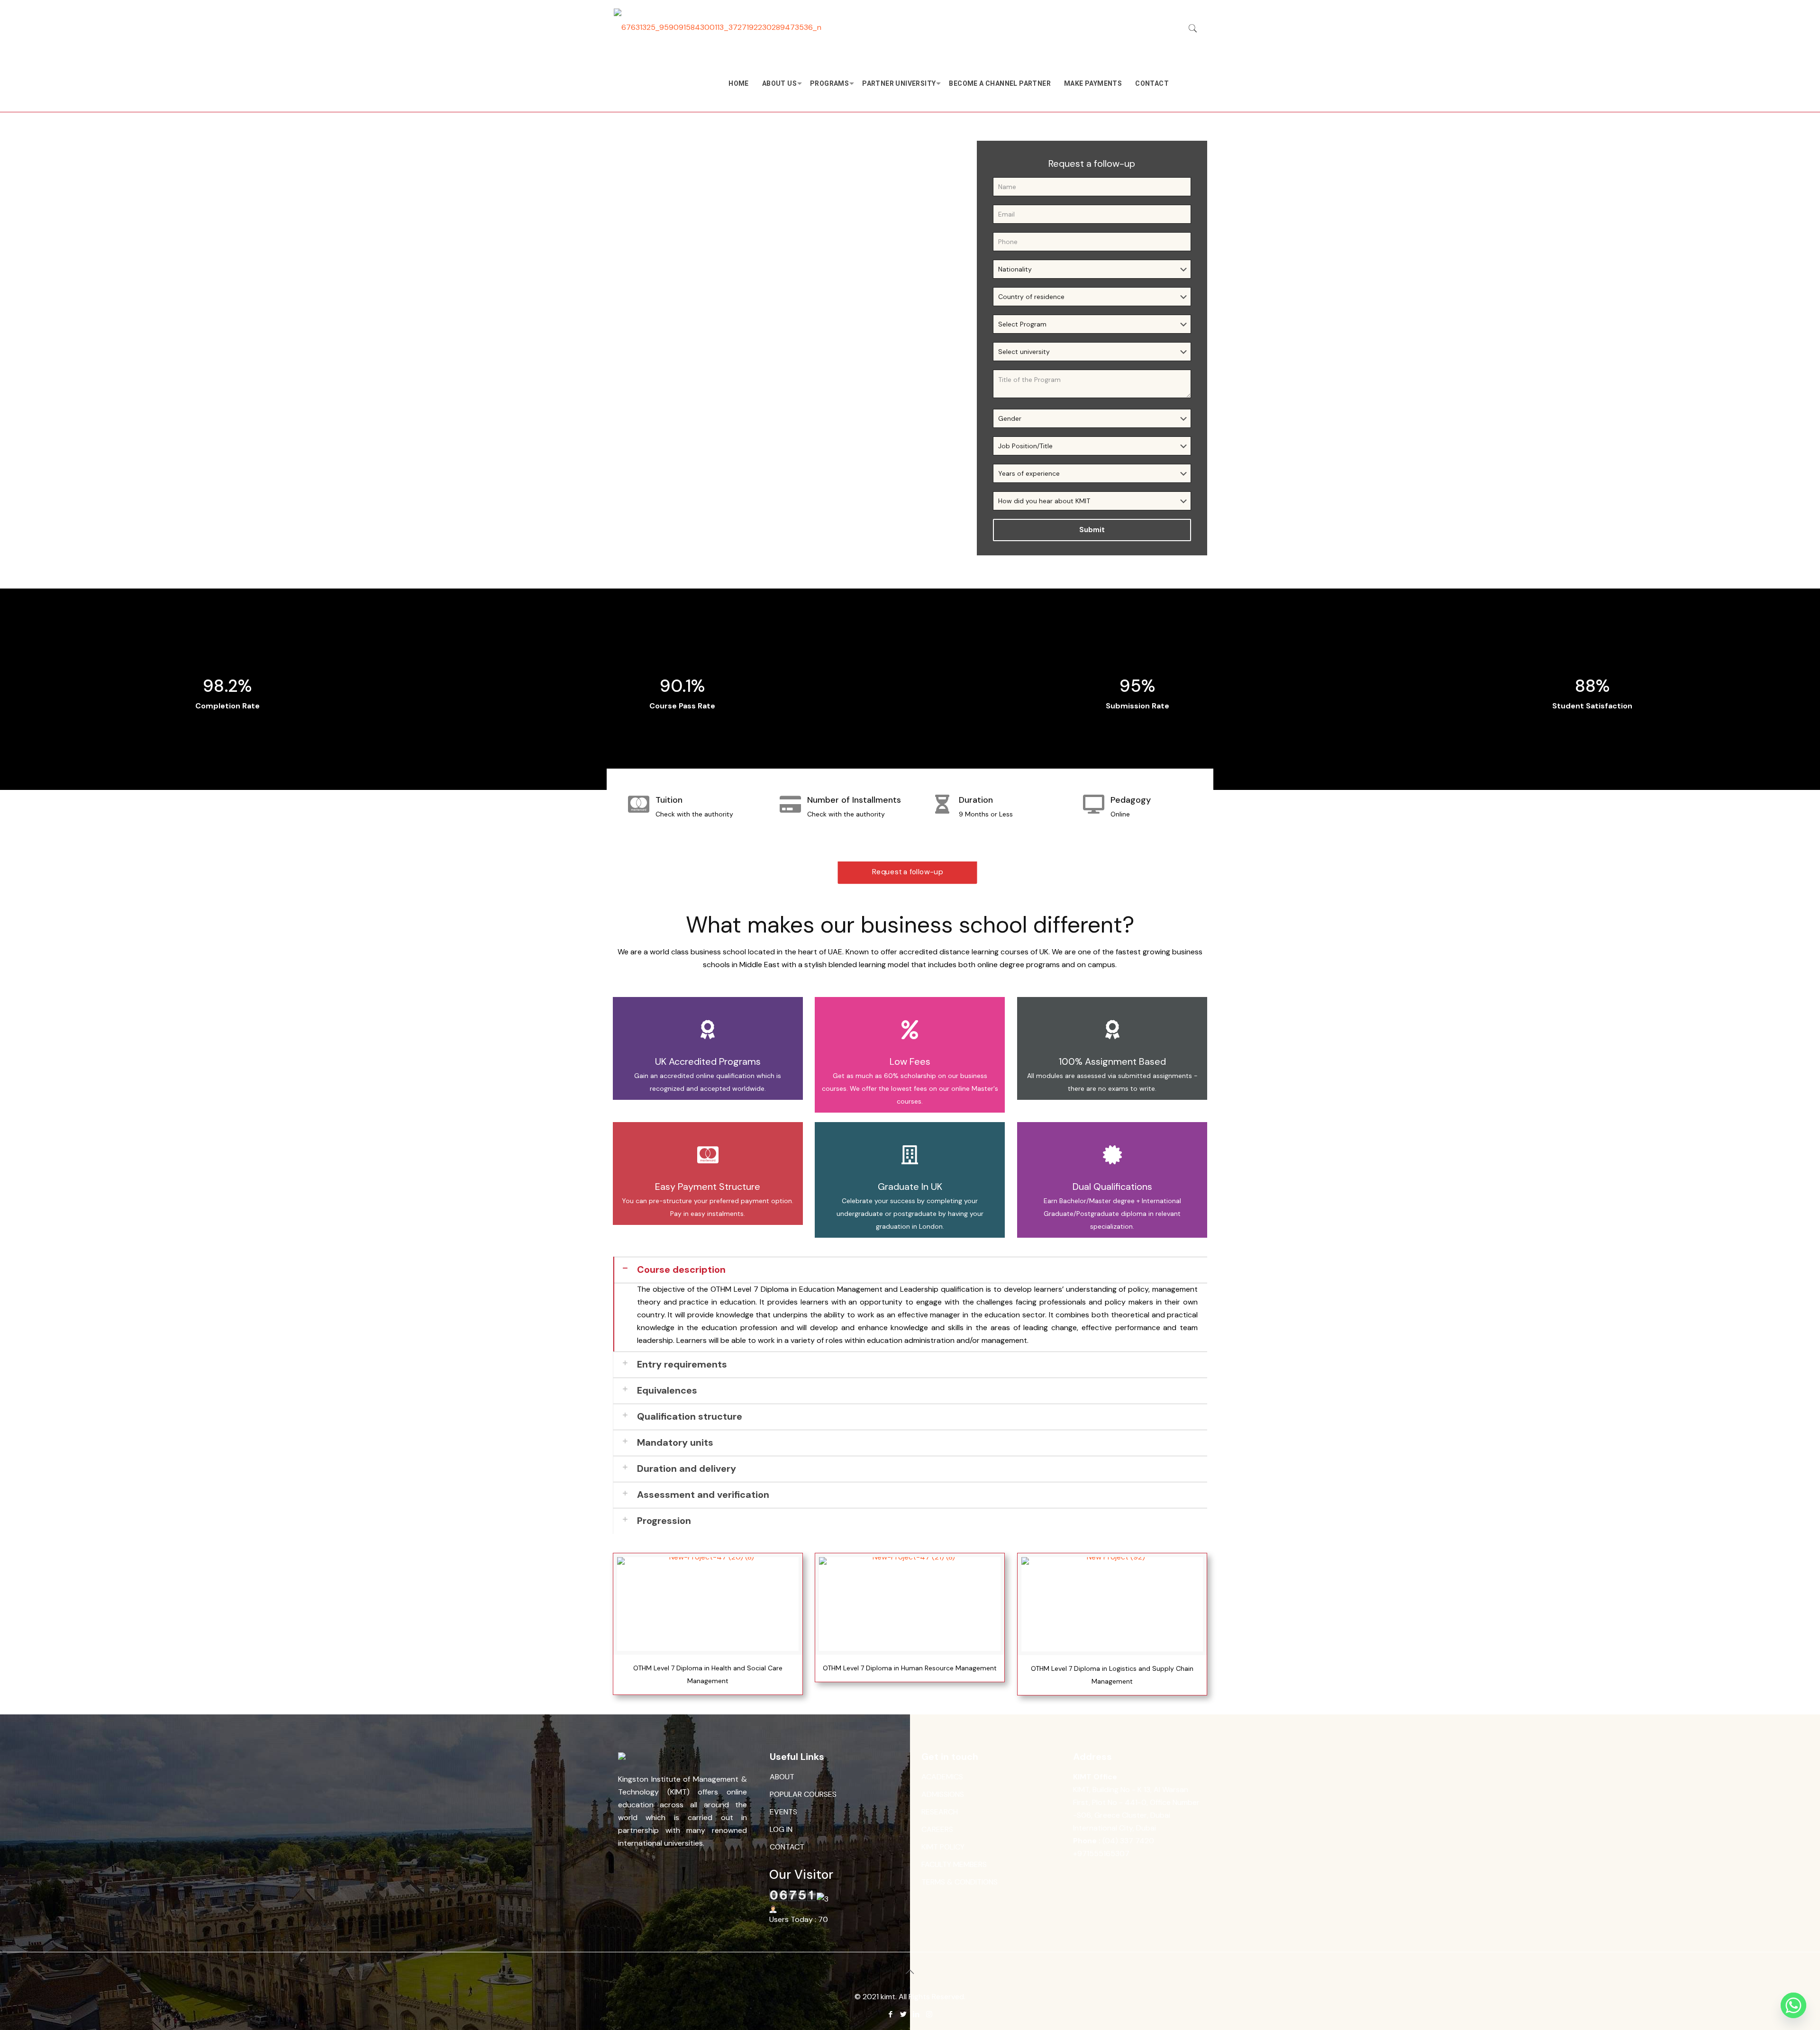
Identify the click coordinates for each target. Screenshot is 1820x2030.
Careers (937, 1829)
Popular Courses (803, 1794)
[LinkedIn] (916, 2014)
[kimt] (718, 27)
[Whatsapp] (1793, 2005)
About (782, 1777)
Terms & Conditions (960, 1882)
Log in (781, 1829)
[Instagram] (929, 2014)
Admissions (943, 1794)
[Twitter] (904, 2014)
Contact (787, 1847)
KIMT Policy (943, 1847)
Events (783, 1812)
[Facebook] (891, 2014)
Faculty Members (954, 1864)
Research (940, 1812)
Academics (942, 1777)
